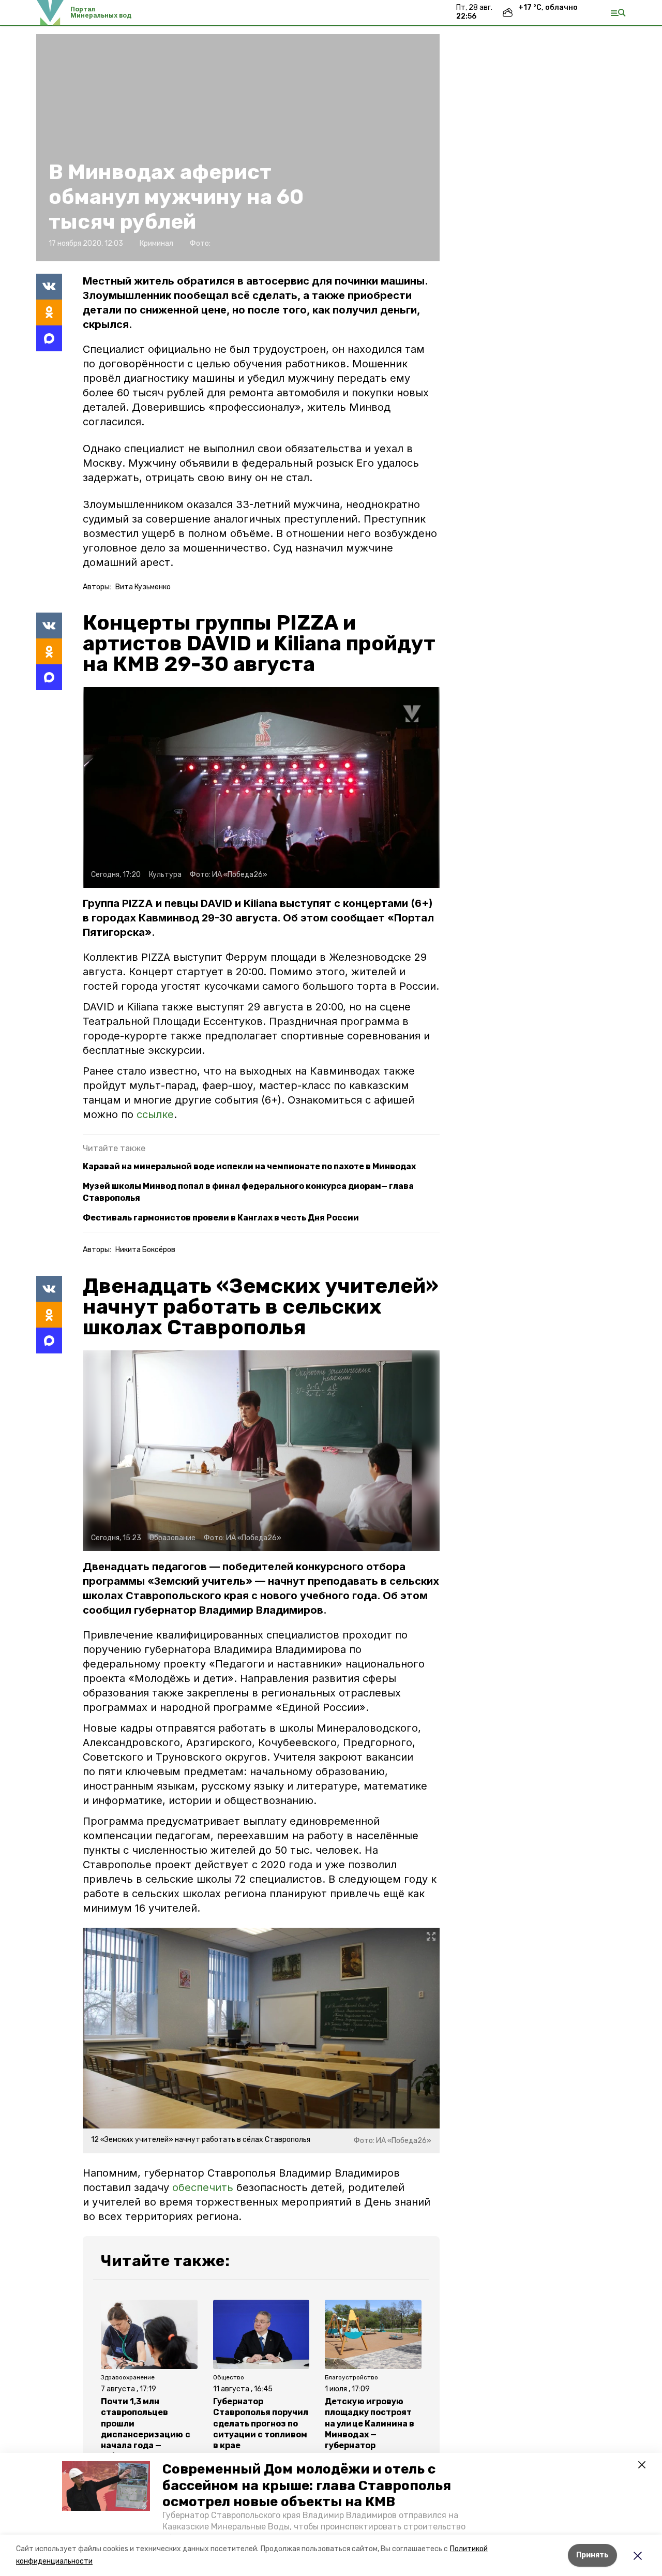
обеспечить (204, 2187)
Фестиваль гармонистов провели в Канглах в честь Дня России (221, 1218)
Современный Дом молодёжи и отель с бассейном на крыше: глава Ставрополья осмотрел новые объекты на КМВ (307, 2485)
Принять (592, 2555)
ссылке (155, 1114)
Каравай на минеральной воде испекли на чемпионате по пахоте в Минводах (249, 1166)
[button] (106, 2486)
